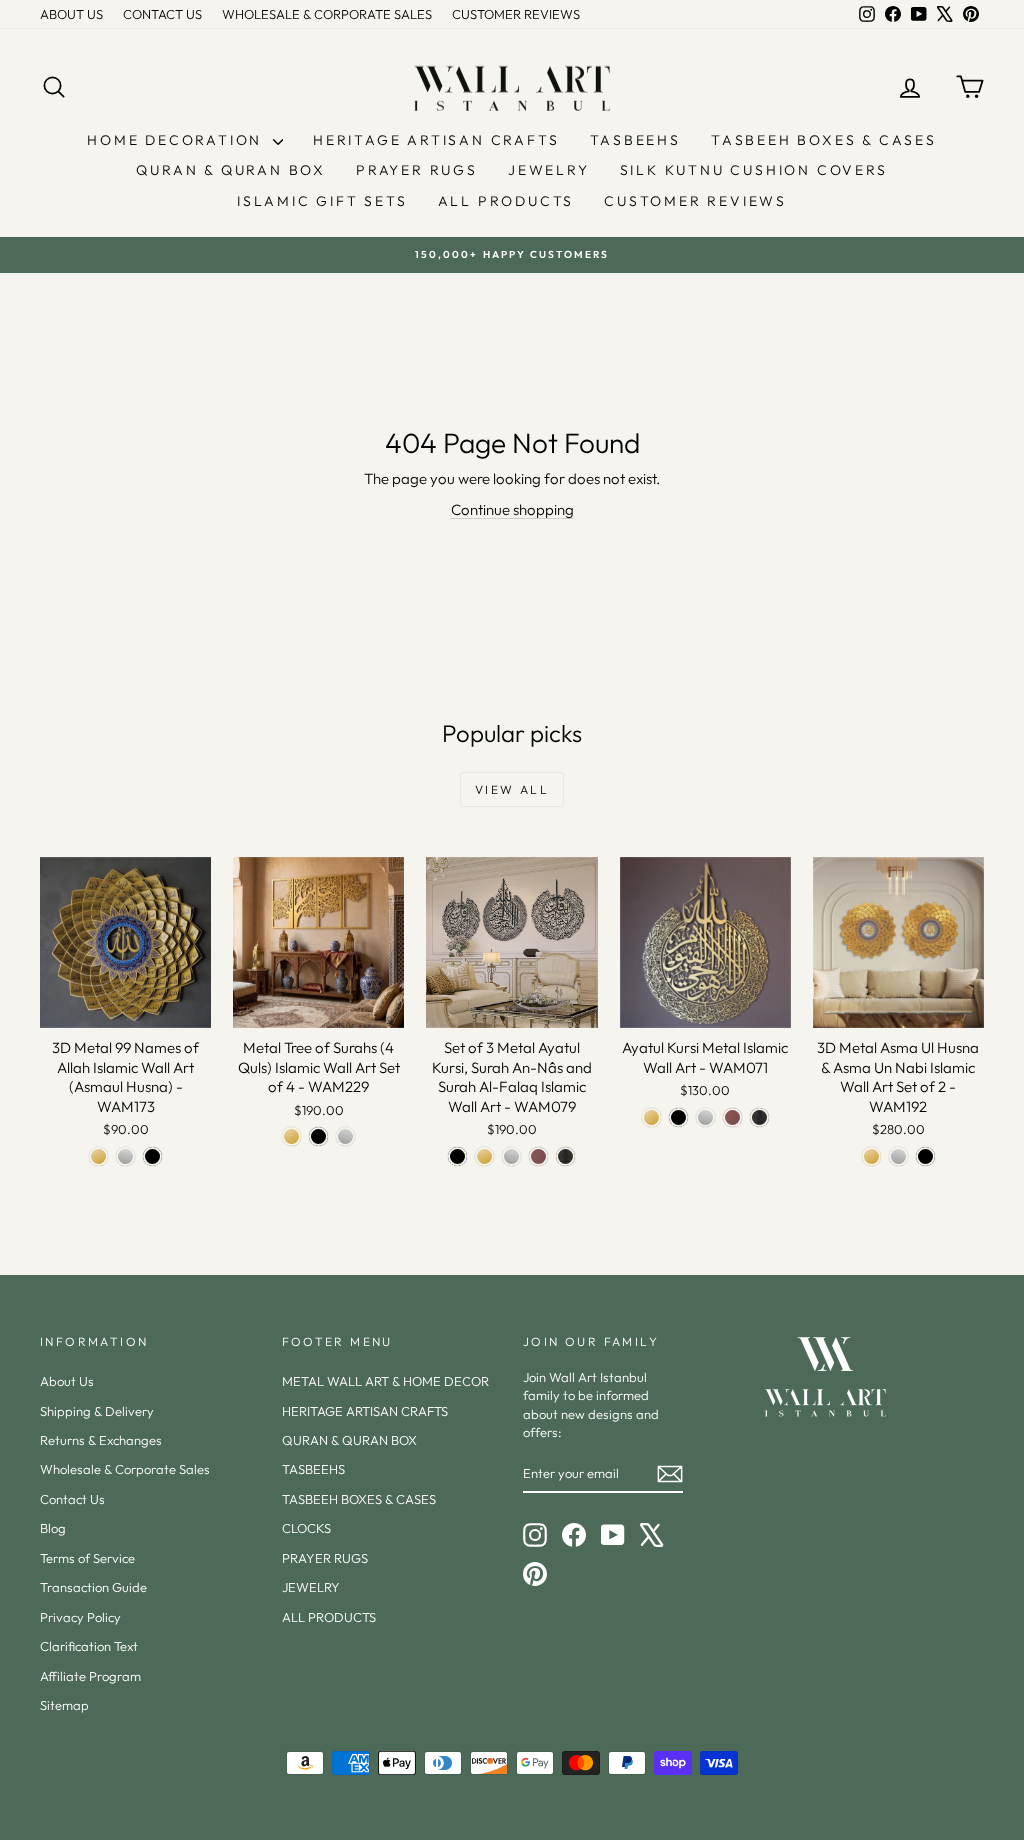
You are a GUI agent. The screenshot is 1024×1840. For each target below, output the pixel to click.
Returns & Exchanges (101, 1440)
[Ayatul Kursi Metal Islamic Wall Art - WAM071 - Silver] (705, 1117)
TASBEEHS (635, 140)
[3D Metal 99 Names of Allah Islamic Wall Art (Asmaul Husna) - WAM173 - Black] (152, 1156)
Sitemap (64, 1705)
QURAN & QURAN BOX (231, 170)
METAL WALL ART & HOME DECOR (385, 1381)
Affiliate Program (90, 1676)
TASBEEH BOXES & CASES (824, 140)
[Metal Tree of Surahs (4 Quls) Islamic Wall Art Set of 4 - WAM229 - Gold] (291, 1136)
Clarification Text (89, 1646)
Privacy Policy (80, 1617)
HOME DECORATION (177, 140)
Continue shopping (512, 509)
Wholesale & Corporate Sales (125, 1469)
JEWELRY (549, 170)
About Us (67, 1381)
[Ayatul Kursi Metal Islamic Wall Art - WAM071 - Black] (678, 1117)
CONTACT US (162, 14)
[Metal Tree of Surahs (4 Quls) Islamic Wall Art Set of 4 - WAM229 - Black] (318, 1136)
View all (512, 789)
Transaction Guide (93, 1587)
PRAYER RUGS (417, 170)
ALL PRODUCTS (506, 201)
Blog (53, 1528)
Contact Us (72, 1499)
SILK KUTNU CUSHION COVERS (754, 170)
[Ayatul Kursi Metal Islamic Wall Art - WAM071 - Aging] (759, 1117)
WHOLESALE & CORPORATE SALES (327, 14)
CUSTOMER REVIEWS (516, 14)
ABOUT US (71, 14)
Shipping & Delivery (97, 1411)
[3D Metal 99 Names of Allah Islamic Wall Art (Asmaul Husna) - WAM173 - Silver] (125, 1156)
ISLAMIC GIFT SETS (322, 201)
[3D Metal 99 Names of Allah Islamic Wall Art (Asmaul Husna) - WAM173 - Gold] (98, 1156)
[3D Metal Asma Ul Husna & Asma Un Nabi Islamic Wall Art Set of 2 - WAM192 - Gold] (871, 1156)
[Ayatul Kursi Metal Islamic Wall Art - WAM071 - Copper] (732, 1117)
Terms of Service (87, 1558)
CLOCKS (306, 1528)
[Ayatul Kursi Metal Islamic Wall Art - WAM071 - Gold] (651, 1117)
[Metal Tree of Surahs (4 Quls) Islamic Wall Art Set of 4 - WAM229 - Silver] (345, 1136)
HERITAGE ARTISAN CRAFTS (436, 140)
